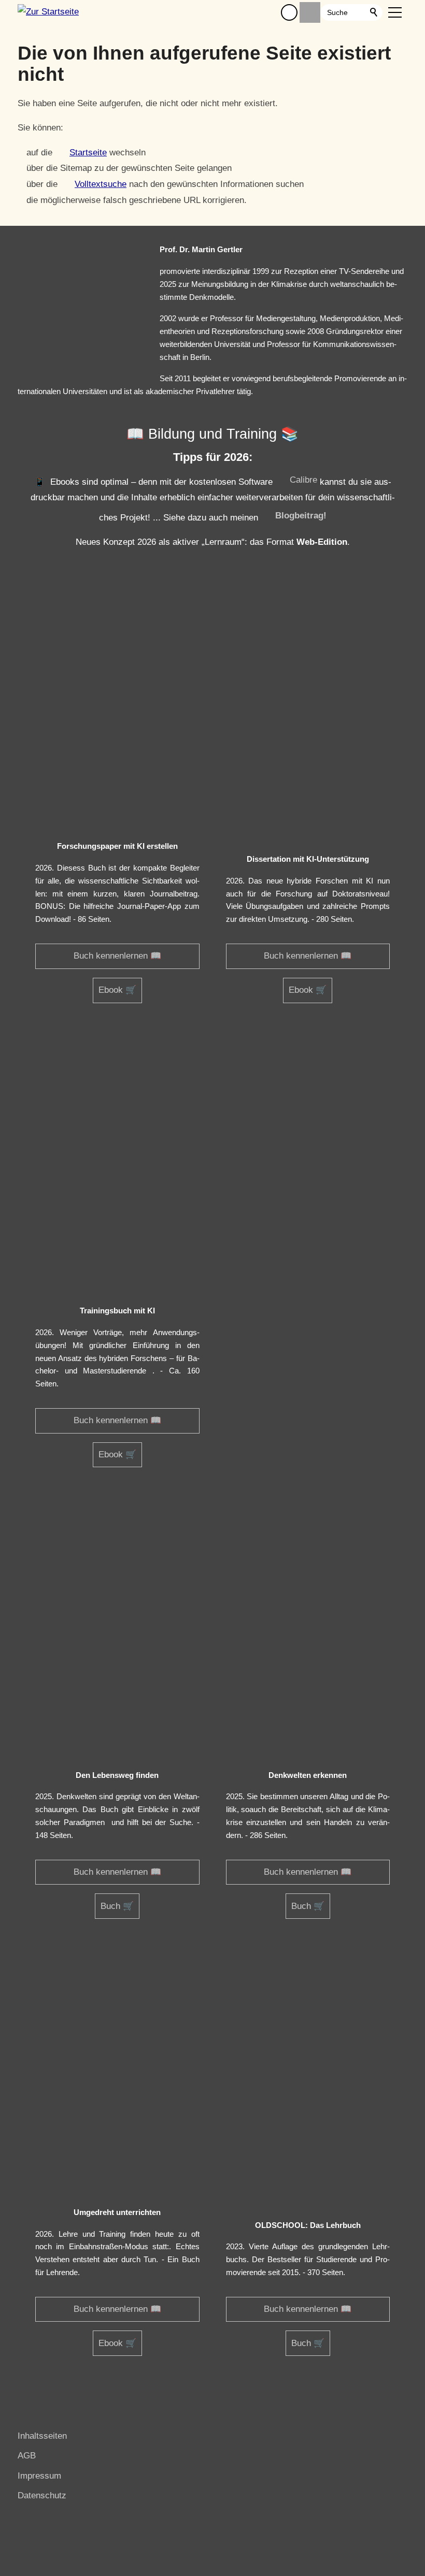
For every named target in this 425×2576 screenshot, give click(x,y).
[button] (289, 12)
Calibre (303, 480)
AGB (27, 2456)
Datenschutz (42, 2495)
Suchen (374, 12)
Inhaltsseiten (42, 2436)
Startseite (88, 153)
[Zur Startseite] (48, 12)
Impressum (39, 2476)
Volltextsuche (101, 184)
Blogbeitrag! (301, 516)
